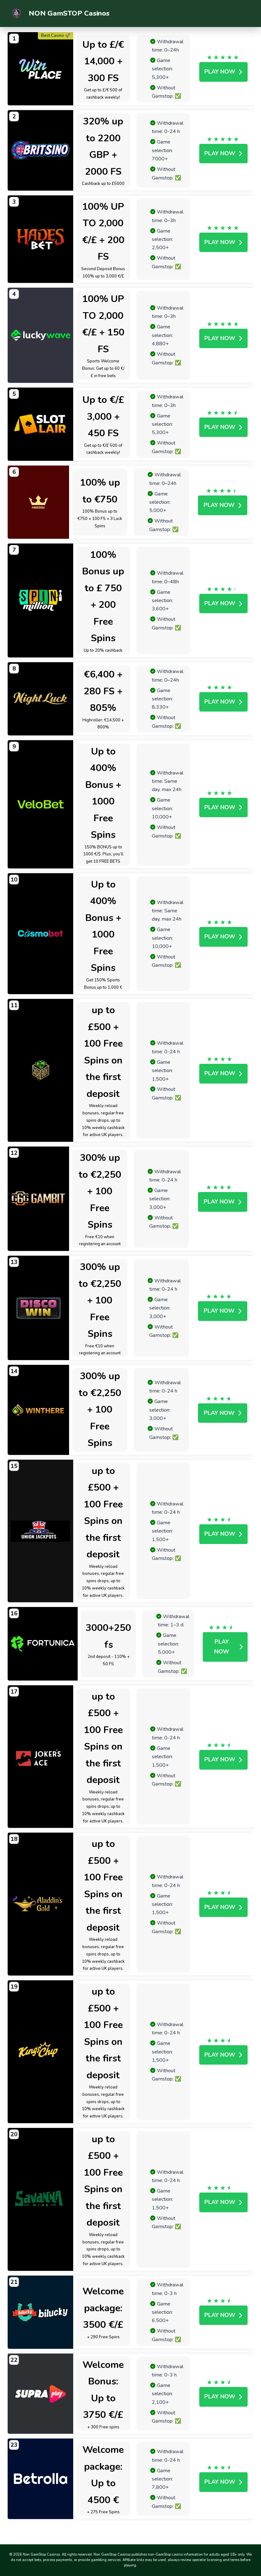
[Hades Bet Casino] (41, 239)
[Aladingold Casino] (41, 1904)
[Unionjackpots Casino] (41, 1531)
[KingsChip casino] (41, 2052)
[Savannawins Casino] (41, 2199)
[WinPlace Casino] (41, 69)
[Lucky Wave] (41, 335)
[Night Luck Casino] (41, 699)
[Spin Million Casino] (41, 600)
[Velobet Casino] (41, 804)
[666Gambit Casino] (38, 1199)
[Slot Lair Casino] (41, 424)
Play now (220, 72)
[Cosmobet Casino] (41, 934)
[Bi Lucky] (41, 2312)
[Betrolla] (41, 2479)
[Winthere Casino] (38, 1410)
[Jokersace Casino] (41, 1757)
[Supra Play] (41, 2394)
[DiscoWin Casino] (38, 1308)
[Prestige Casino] (38, 502)
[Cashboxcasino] (41, 1070)
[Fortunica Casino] (43, 1644)
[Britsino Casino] (41, 150)
